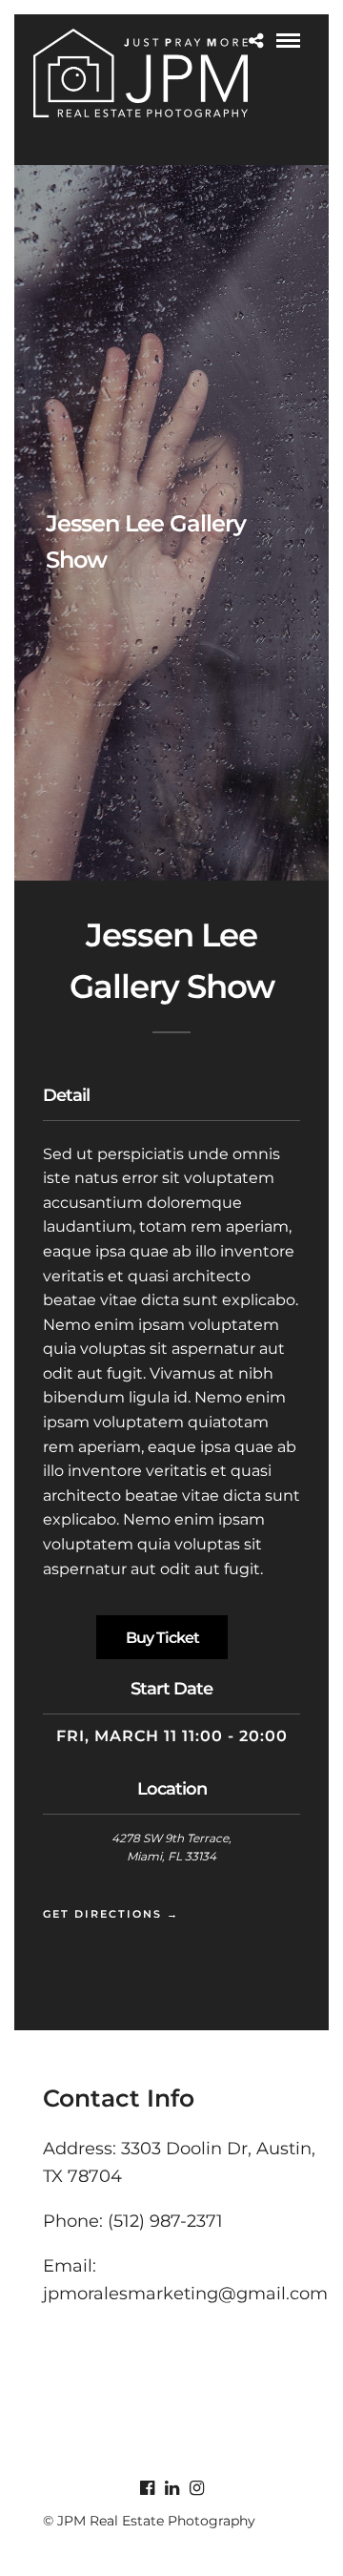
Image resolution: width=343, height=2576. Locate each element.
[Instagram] (196, 2488)
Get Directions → (111, 1914)
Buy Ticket (162, 1638)
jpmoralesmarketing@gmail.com (185, 2294)
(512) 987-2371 (165, 2221)
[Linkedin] (171, 2488)
